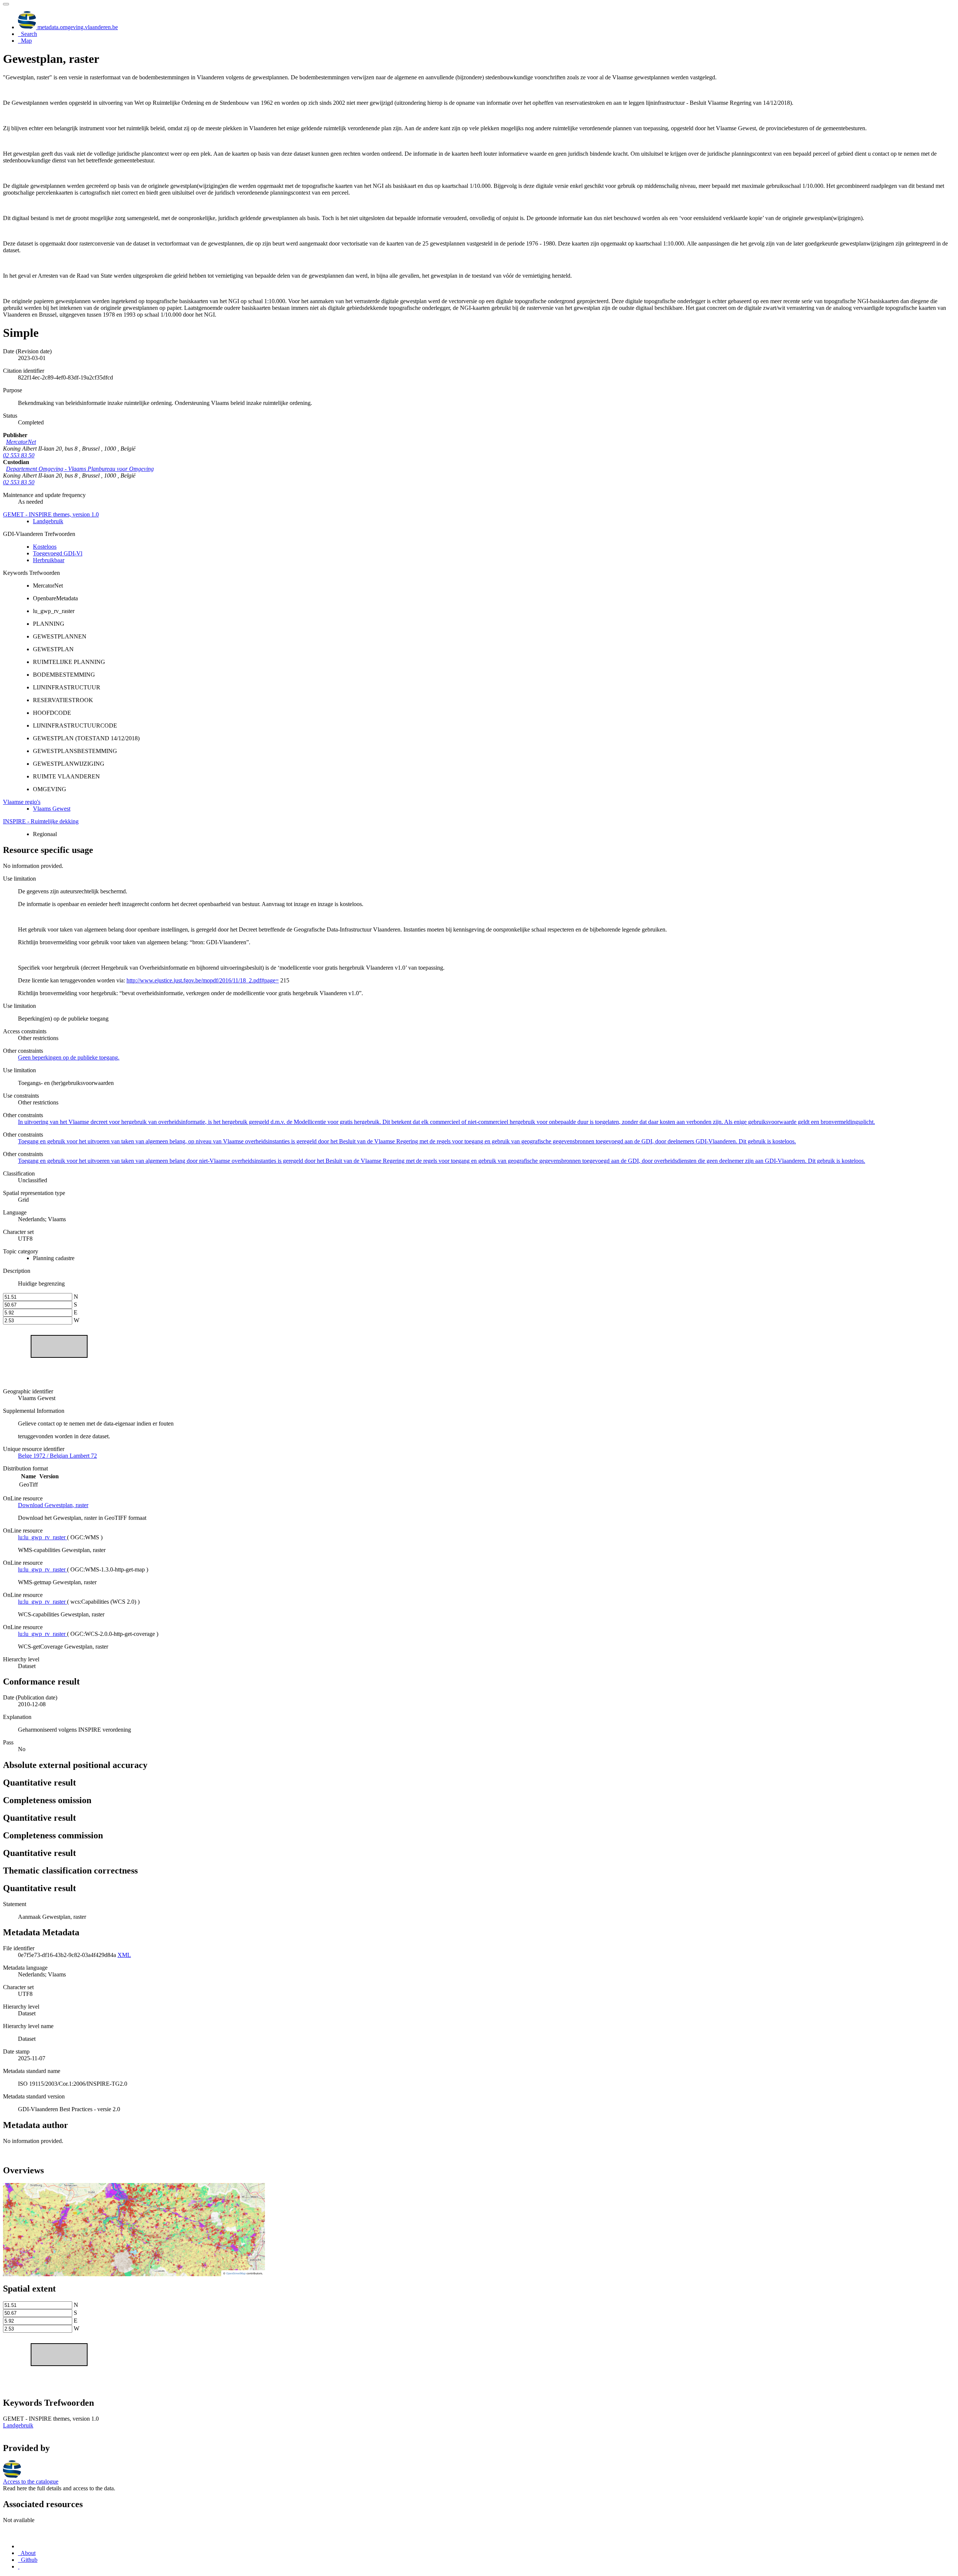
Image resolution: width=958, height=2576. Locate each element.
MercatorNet (21, 442)
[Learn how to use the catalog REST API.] (19, 2566)
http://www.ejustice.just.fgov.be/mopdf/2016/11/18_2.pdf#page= (203, 980)
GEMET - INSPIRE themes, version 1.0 (51, 514)
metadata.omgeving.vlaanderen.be (77, 27)
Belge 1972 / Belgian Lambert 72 (57, 1456)
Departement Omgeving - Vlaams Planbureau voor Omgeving (80, 469)
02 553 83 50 (19, 455)
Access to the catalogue (31, 2482)
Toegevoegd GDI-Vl (58, 553)
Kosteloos (45, 547)
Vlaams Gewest (52, 809)
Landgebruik (48, 521)
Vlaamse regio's (22, 802)
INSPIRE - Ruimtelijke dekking (41, 821)
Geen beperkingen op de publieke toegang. (69, 1057)
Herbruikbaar (49, 560)
